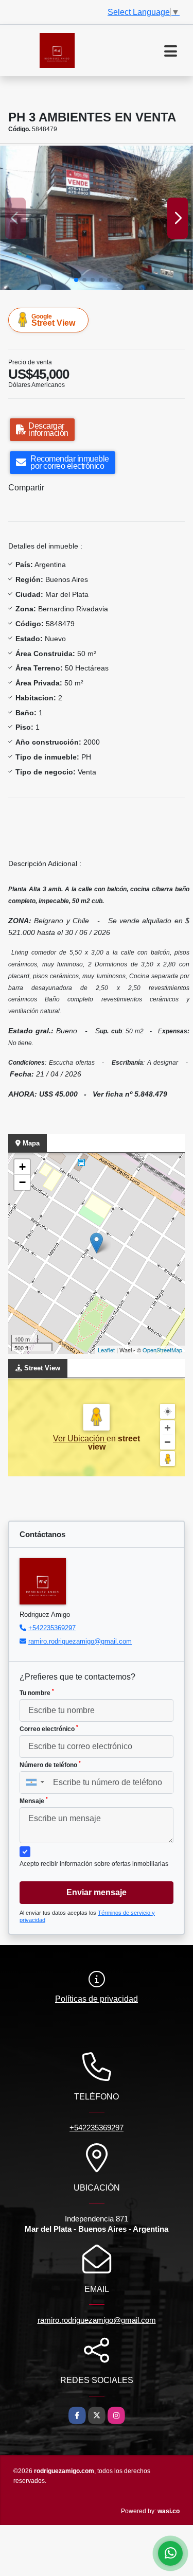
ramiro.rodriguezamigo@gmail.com (80, 1641)
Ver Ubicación (80, 1439)
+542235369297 (52, 1628)
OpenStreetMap (162, 1350)
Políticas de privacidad (97, 1999)
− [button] (22, 1182)
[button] (76, 280)
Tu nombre (37, 1692)
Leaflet (106, 1350)
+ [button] (22, 1167)
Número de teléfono (50, 1765)
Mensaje (34, 1801)
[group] (97, 218)
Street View (53, 320)
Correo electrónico (49, 1728)
